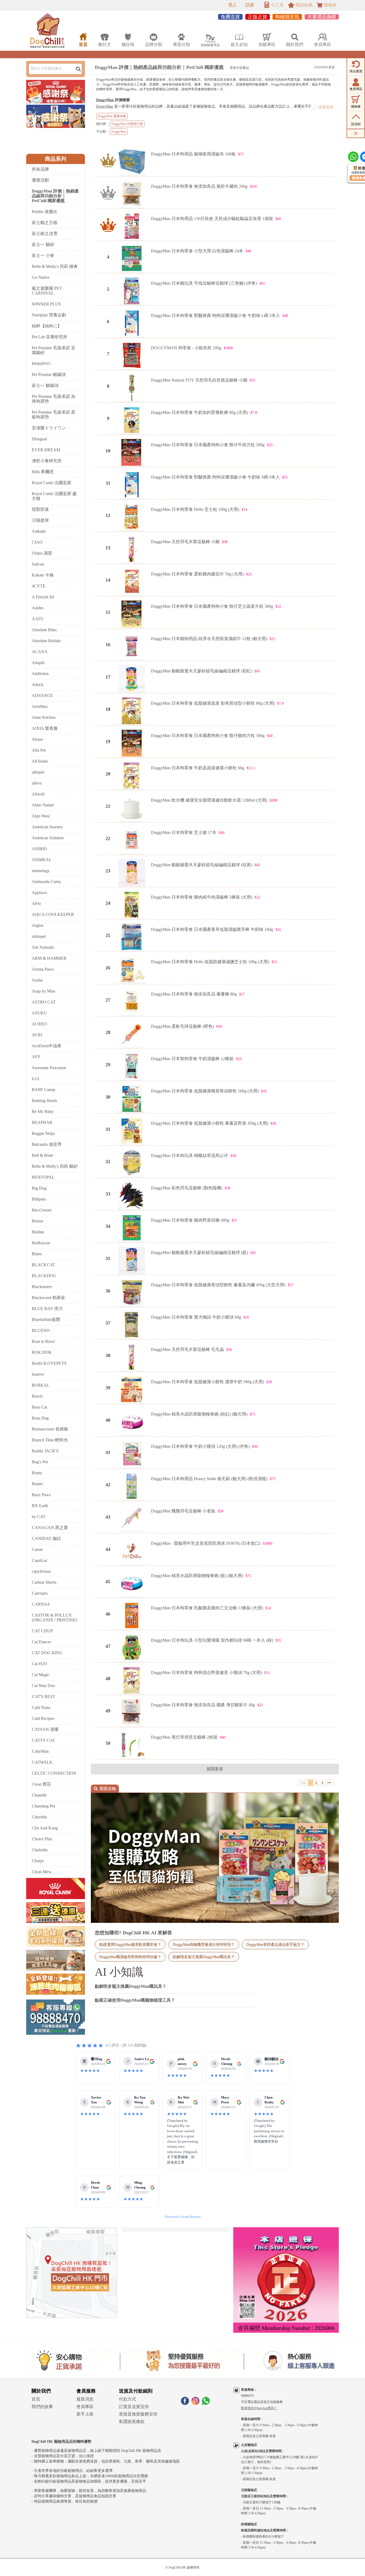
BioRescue (41, 1243)
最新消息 (85, 2399)
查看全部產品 (239, 68)
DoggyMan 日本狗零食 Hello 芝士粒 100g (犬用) (195, 509)
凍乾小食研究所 (47, 461)
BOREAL (41, 1385)
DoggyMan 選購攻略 (112, 116)
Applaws (39, 893)
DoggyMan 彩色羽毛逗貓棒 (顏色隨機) (187, 1188)
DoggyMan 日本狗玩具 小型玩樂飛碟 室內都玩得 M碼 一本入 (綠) (212, 1640)
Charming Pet (43, 1806)
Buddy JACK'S (45, 1451)
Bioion (38, 1221)
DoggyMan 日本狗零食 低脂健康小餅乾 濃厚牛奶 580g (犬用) (207, 1382)
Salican (38, 564)
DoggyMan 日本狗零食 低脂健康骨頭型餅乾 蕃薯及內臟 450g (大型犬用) (218, 1285)
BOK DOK (42, 1352)
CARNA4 (41, 1604)
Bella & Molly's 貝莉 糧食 (55, 266)
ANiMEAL (42, 860)
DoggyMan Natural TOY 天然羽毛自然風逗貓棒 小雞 (199, 380)
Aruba (37, 980)
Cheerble (39, 1817)
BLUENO (41, 1330)
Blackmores (42, 1287)
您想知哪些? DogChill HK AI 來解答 (133, 1933)
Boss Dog (40, 1418)
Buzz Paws (41, 1495)
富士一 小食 (43, 255)
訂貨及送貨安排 (134, 2407)
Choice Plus (42, 1839)
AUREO (39, 1024)
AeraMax (40, 706)
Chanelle (39, 1795)
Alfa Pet (39, 750)
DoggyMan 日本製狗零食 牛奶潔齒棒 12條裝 (192, 1059)
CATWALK (42, 1762)
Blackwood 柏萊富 (48, 1298)
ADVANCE (42, 695)
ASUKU (39, 1013)
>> (329, 1783)
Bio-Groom (42, 1210)
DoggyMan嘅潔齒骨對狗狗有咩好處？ (130, 1957)
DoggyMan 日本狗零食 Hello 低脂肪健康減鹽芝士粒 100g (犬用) (210, 962)
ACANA (40, 652)
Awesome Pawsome (49, 1068)
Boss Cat (39, 1407)
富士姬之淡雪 (45, 234)
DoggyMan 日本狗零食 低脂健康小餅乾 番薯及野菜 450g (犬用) (210, 1123)
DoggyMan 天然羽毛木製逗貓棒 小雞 (185, 542)
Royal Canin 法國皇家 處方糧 (54, 496)
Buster (37, 1484)
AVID (37, 1035)
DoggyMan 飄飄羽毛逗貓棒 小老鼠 (183, 1511)
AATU (38, 619)
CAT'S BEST (43, 1697)
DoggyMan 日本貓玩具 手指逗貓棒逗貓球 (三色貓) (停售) (204, 283)
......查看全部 (323, 107)
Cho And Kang (45, 1828)
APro (36, 903)
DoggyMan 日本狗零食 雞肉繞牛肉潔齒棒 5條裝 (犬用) (202, 897)
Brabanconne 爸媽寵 (50, 1429)
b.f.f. (36, 1079)
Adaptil (38, 663)
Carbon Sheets (44, 1582)
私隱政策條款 (132, 2422)
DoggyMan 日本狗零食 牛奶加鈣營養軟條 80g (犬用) (199, 412)
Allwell (38, 794)
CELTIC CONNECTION (54, 1773)
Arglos (38, 925)
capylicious (41, 1571)
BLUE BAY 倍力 (47, 1309)
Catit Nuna (41, 1707)
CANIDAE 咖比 (46, 1538)
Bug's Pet (40, 1462)
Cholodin (40, 1850)
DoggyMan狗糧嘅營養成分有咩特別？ (204, 1944)
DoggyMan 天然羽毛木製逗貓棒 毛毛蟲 (187, 1349)
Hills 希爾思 (43, 472)
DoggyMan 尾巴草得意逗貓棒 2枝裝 (184, 1737)
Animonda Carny (46, 882)
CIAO (37, 542)
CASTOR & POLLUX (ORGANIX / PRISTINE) (54, 1618)
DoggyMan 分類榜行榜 (127, 124)
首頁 (36, 2399)
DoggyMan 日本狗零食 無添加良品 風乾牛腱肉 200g (199, 186)
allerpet (38, 772)
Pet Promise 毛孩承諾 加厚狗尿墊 (54, 399)
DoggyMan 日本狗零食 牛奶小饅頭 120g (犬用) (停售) (200, 1446)
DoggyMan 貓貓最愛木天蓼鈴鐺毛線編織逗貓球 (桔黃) (202, 865)
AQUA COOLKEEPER (53, 914)
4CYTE (39, 586)
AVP (36, 1057)
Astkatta (39, 531)
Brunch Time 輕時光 (50, 1440)
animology (41, 871)
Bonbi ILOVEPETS (49, 1363)
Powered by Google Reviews (183, 2217)
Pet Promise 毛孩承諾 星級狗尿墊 (54, 415)
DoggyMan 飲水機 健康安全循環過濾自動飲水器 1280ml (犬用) (209, 800)
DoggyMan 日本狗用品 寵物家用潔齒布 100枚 (193, 154)
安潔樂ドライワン (49, 428)
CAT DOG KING (47, 1653)
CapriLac (40, 1560)
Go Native (41, 277)
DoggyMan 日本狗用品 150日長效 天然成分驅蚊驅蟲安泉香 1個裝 (212, 219)
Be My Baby (43, 1111)
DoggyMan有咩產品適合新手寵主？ (275, 1944)
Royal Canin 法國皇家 (52, 483)
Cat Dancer (41, 1642)
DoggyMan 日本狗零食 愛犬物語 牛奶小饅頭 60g (196, 1317)
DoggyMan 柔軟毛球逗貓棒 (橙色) (182, 1026)
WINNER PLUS (46, 304)
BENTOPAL (43, 1177)
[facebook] (185, 2403)
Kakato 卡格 (43, 575)
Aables (38, 608)
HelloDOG (41, 364)
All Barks (40, 761)
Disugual (39, 439)
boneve (38, 1374)
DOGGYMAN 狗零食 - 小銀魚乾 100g (186, 348)
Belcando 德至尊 (47, 1144)
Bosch (37, 1396)
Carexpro (40, 1593)
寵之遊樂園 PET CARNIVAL (47, 291)
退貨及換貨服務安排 (138, 2414)
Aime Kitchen (44, 717)
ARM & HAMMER (49, 958)
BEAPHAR (42, 1122)
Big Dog (39, 1188)
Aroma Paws (43, 969)
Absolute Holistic (46, 641)
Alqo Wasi (41, 816)
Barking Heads (44, 1101)
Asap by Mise (44, 991)
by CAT (39, 1517)
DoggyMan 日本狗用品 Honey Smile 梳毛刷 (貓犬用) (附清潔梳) (209, 1479)
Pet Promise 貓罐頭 (49, 375)
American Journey (47, 827)
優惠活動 (40, 180)
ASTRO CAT (44, 1002)
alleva (37, 783)
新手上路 (85, 2414)
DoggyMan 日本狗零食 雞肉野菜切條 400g (190, 1220)
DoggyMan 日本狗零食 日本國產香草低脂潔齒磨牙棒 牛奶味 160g (212, 929)
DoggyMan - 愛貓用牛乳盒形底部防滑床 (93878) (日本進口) (206, 1543)
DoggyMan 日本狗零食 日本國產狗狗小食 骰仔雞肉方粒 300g (208, 736)
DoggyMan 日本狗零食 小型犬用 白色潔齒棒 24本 (197, 251)
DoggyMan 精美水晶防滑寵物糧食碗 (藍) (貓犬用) (197, 1576)
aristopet (39, 936)
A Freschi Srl (43, 597)
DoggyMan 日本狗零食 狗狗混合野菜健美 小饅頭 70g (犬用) (206, 1673)
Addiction (40, 674)
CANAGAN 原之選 (50, 1528)
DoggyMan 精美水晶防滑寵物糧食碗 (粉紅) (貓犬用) (199, 1414)
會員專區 (85, 2407)
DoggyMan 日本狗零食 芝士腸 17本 (184, 832)
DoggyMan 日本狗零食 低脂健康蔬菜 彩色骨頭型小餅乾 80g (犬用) (213, 703)
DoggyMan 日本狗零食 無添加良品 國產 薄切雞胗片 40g (203, 1705)
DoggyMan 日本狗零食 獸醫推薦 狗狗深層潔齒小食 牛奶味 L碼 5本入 (215, 315)
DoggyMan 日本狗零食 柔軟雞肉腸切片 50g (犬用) (197, 574)
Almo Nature (43, 805)
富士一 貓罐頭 (45, 385)
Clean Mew (42, 1872)
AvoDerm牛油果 (47, 1046)
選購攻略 (105, 1789)
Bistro (37, 1254)
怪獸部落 (40, 509)
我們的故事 (42, 2407)
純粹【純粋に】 (47, 326)
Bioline (38, 1232)
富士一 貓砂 (43, 244)
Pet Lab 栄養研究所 (50, 337)
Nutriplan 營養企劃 (49, 315)
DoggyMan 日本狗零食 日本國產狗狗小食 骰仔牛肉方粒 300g (208, 445)
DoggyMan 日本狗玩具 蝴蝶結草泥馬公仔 (190, 1156)
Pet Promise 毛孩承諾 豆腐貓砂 (54, 350)
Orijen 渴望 (42, 553)
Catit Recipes (43, 1718)
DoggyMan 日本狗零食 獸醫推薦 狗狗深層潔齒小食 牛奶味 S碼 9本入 (215, 477)
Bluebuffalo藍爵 (46, 1320)
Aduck (38, 685)
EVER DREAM (46, 450)
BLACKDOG (44, 1276)
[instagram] (195, 2403)
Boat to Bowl (43, 1341)
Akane (37, 739)
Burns (37, 1473)
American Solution (48, 838)
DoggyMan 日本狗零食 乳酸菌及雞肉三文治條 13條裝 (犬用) (207, 1608)
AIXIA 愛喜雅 (45, 728)
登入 (232, 5)
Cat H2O (40, 1664)
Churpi (38, 1861)
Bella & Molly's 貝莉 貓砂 (55, 1166)
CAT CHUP (42, 1631)
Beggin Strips (43, 1133)
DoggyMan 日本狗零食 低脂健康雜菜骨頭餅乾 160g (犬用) (205, 1091)
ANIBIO (39, 849)
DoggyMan (105, 100)
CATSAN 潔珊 (45, 1729)
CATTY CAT (43, 1740)
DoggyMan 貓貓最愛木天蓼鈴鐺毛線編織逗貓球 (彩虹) (202, 671)
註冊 (250, 5)
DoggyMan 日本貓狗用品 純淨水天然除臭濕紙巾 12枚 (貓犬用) (209, 639)
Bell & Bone (42, 1155)
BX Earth (40, 1506)
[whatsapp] (206, 2403)
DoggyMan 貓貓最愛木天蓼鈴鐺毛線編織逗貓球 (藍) (199, 1252)
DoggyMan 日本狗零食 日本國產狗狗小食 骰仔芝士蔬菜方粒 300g (212, 606)
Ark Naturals (43, 947)
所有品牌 (40, 169)
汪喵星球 (40, 520)
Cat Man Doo (43, 1686)
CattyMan (40, 1751)
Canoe (37, 1549)
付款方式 (127, 2399)
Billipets (39, 1199)
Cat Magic (41, 1675)
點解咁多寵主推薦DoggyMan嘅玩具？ (204, 1957)
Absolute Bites (44, 630)
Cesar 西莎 (41, 1784)
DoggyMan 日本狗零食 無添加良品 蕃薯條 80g (194, 994)
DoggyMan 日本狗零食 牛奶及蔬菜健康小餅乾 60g (198, 768)
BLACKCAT (43, 1265)
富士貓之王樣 (45, 223)
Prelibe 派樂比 (45, 212)
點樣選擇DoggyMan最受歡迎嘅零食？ (130, 1944)
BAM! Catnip (44, 1090)
